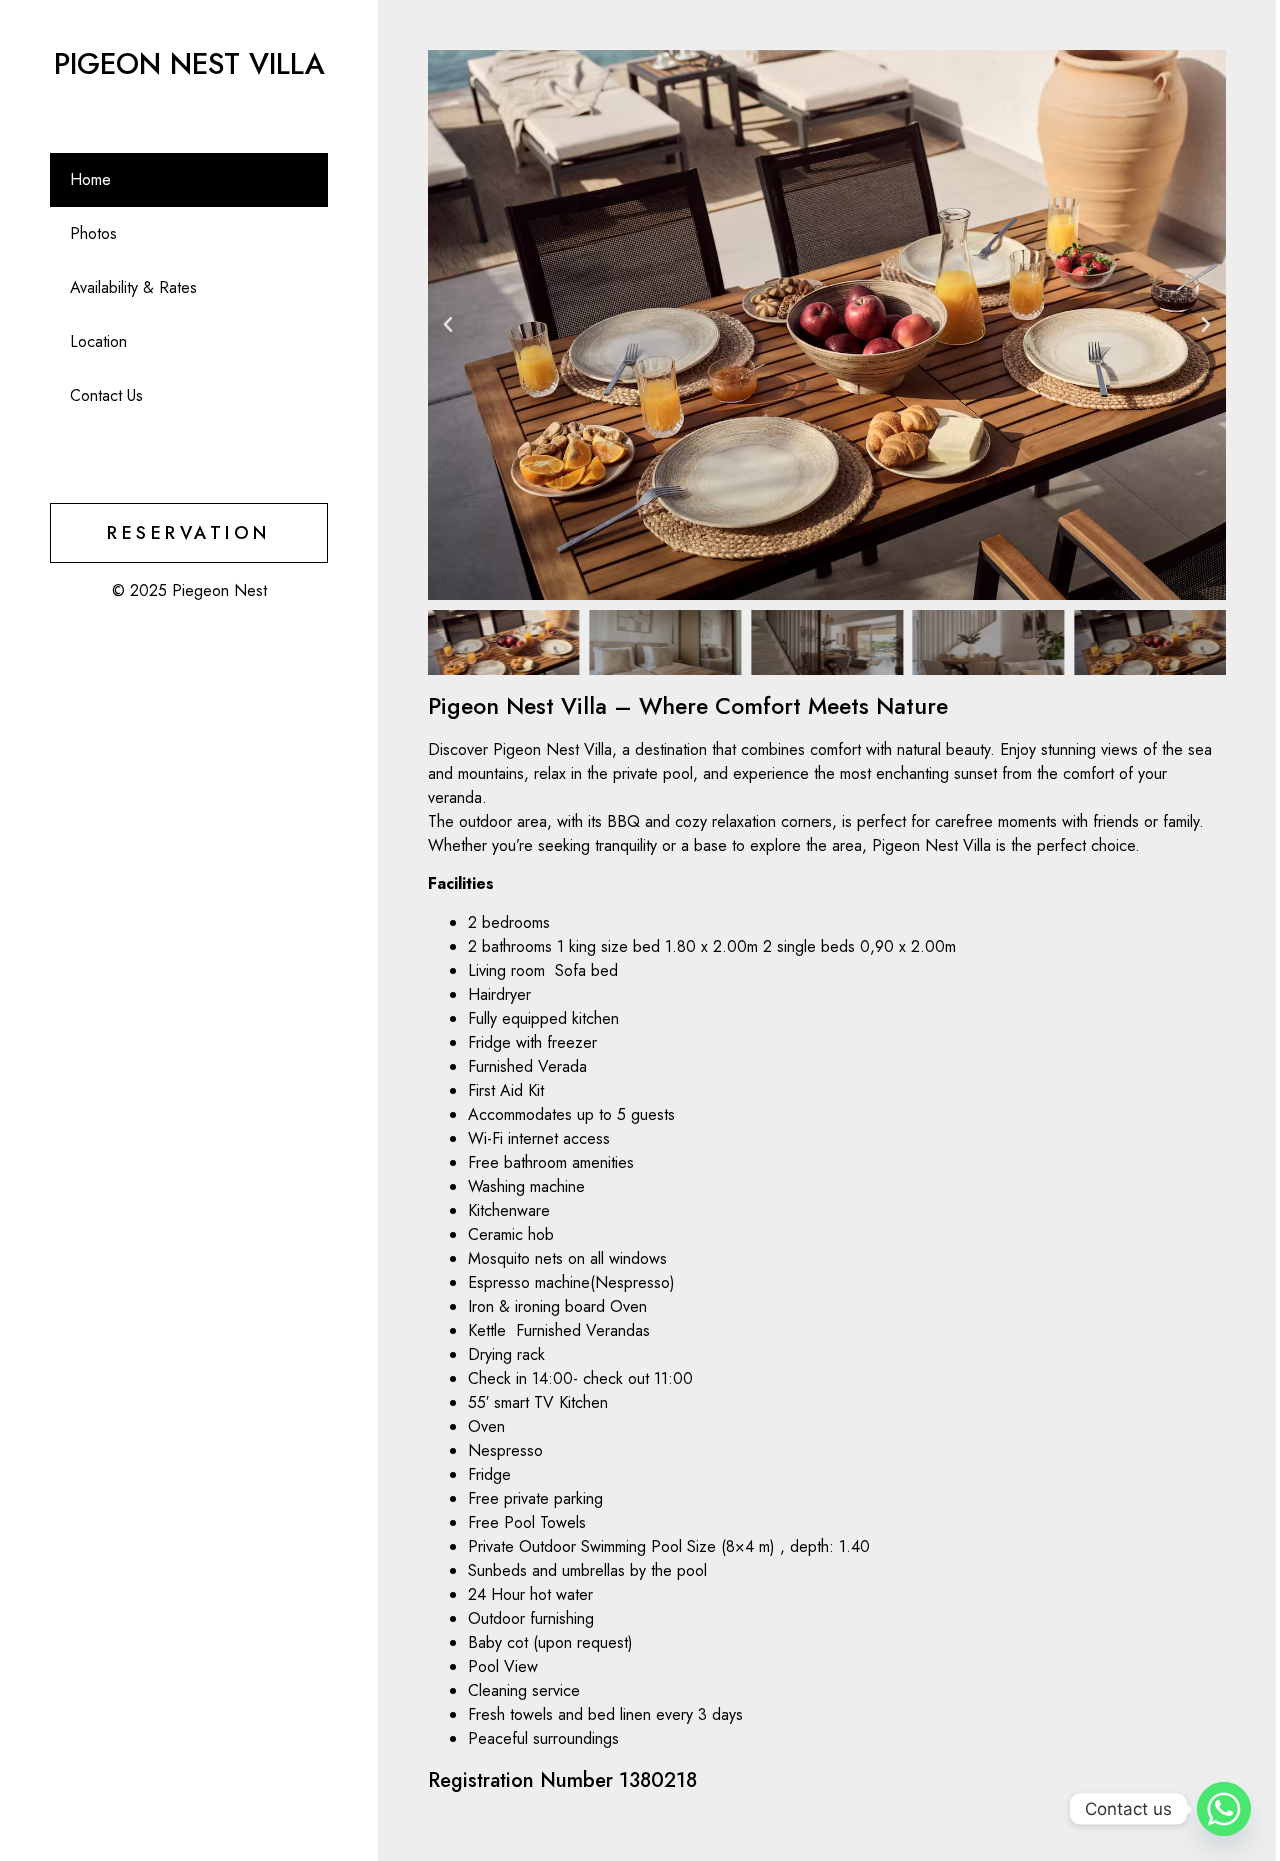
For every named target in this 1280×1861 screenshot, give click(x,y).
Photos (93, 233)
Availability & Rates (133, 287)
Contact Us (106, 395)
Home (90, 179)
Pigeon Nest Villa (189, 64)
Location (98, 341)
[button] (448, 325)
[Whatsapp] (1224, 1809)
